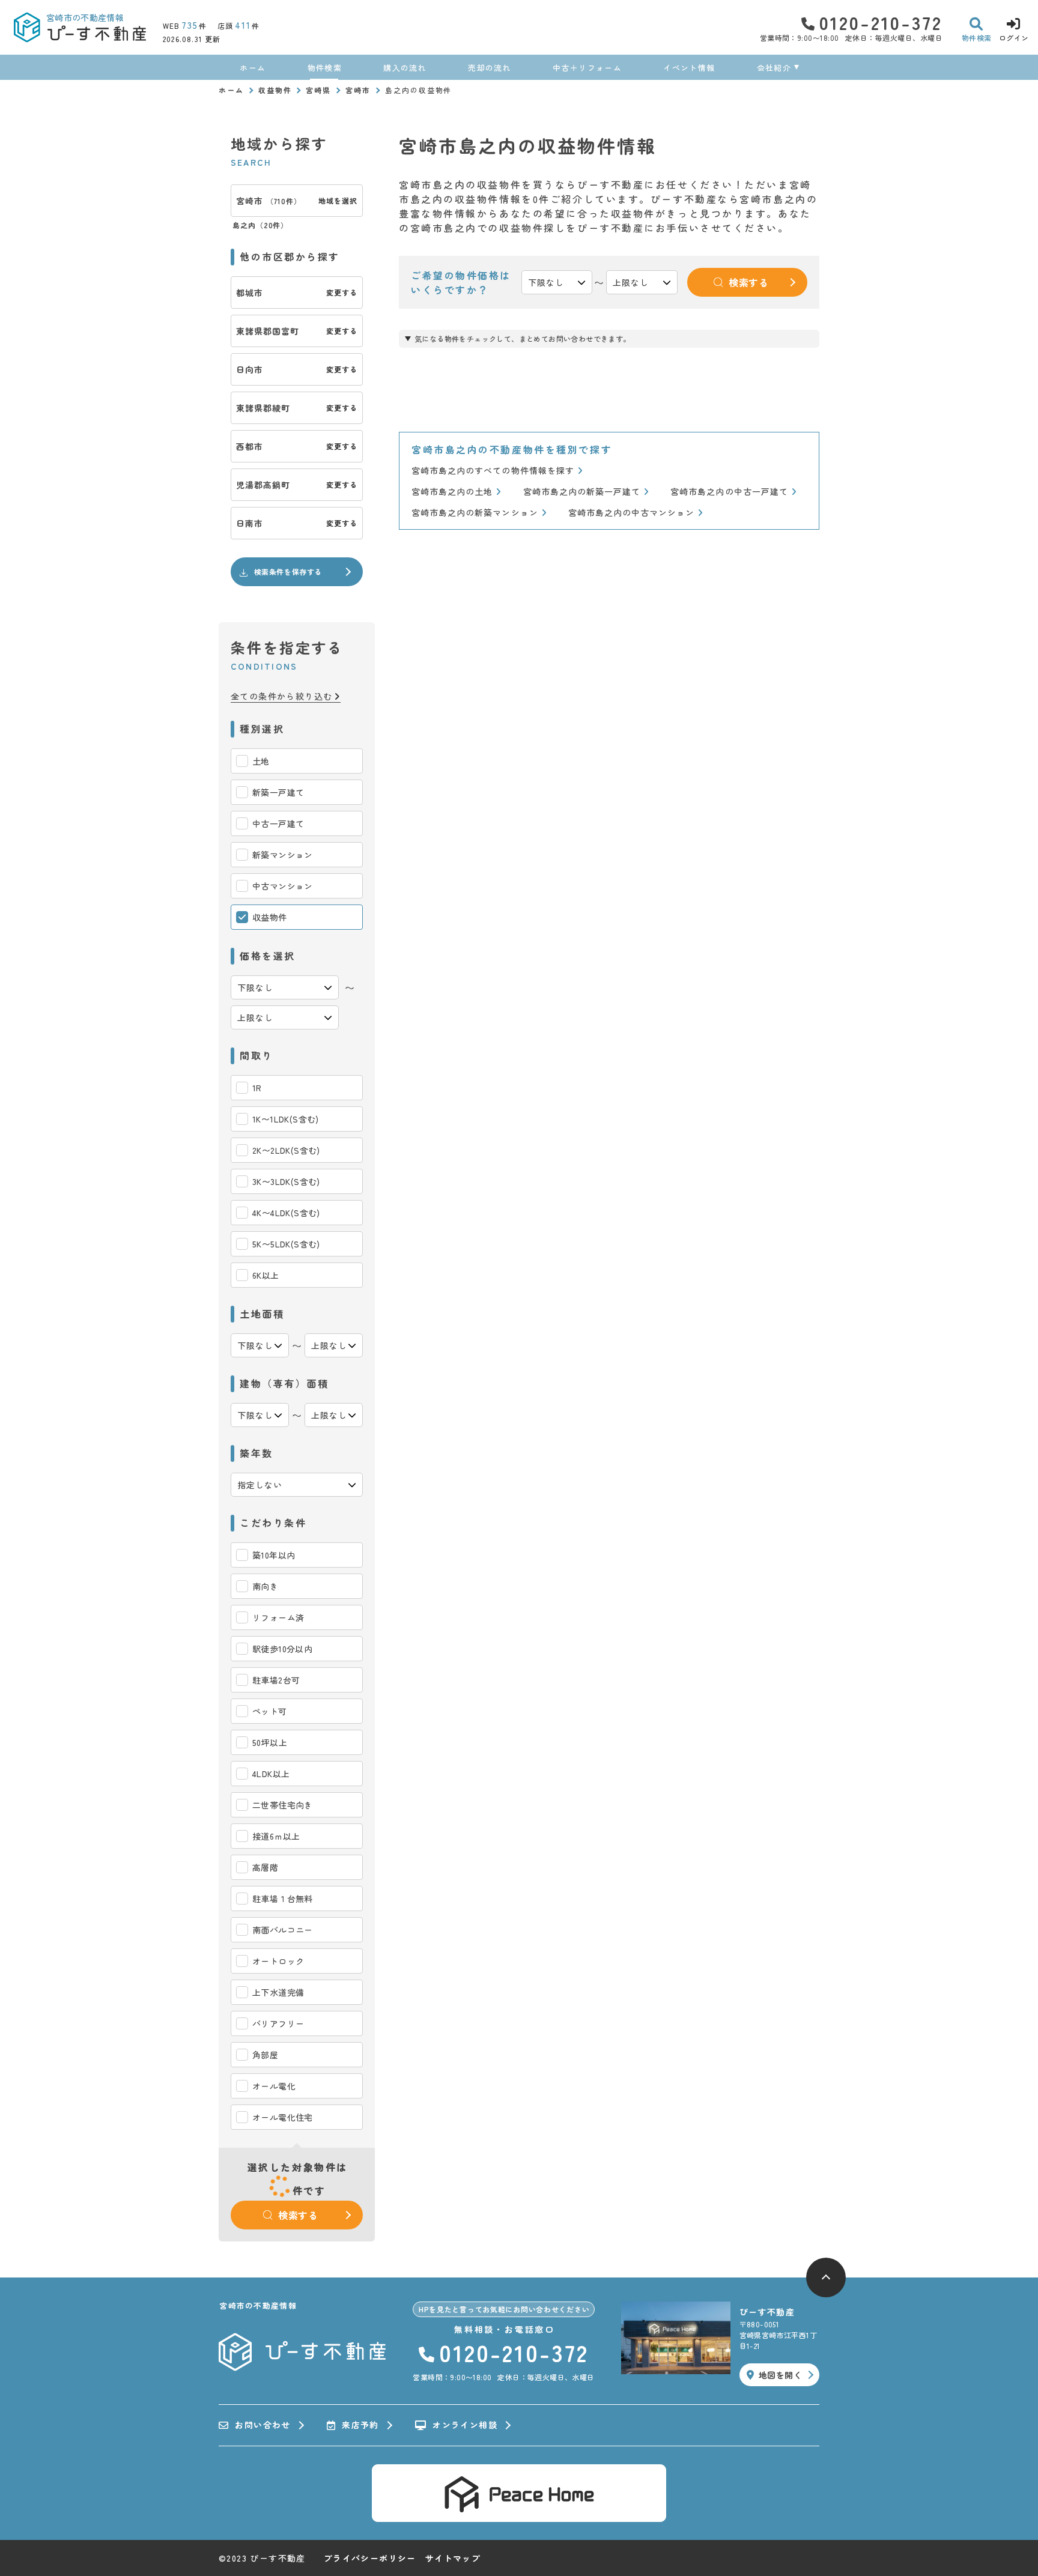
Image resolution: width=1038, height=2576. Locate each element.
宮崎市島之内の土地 (452, 492)
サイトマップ (453, 2558)
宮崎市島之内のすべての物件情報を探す (493, 471)
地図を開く (780, 2375)
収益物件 (275, 90)
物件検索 (325, 68)
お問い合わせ (263, 2425)
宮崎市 (358, 90)
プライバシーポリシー (370, 2558)
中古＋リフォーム (587, 68)
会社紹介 (774, 68)
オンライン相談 (465, 2425)
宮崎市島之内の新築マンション (475, 513)
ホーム (253, 68)
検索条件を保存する (288, 571)
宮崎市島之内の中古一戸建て (729, 492)
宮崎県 (318, 90)
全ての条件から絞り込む (281, 696)
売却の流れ (490, 68)
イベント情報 (689, 68)
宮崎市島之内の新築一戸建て (582, 492)
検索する (298, 2215)
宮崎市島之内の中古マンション (632, 513)
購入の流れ (405, 68)
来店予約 (360, 2425)
